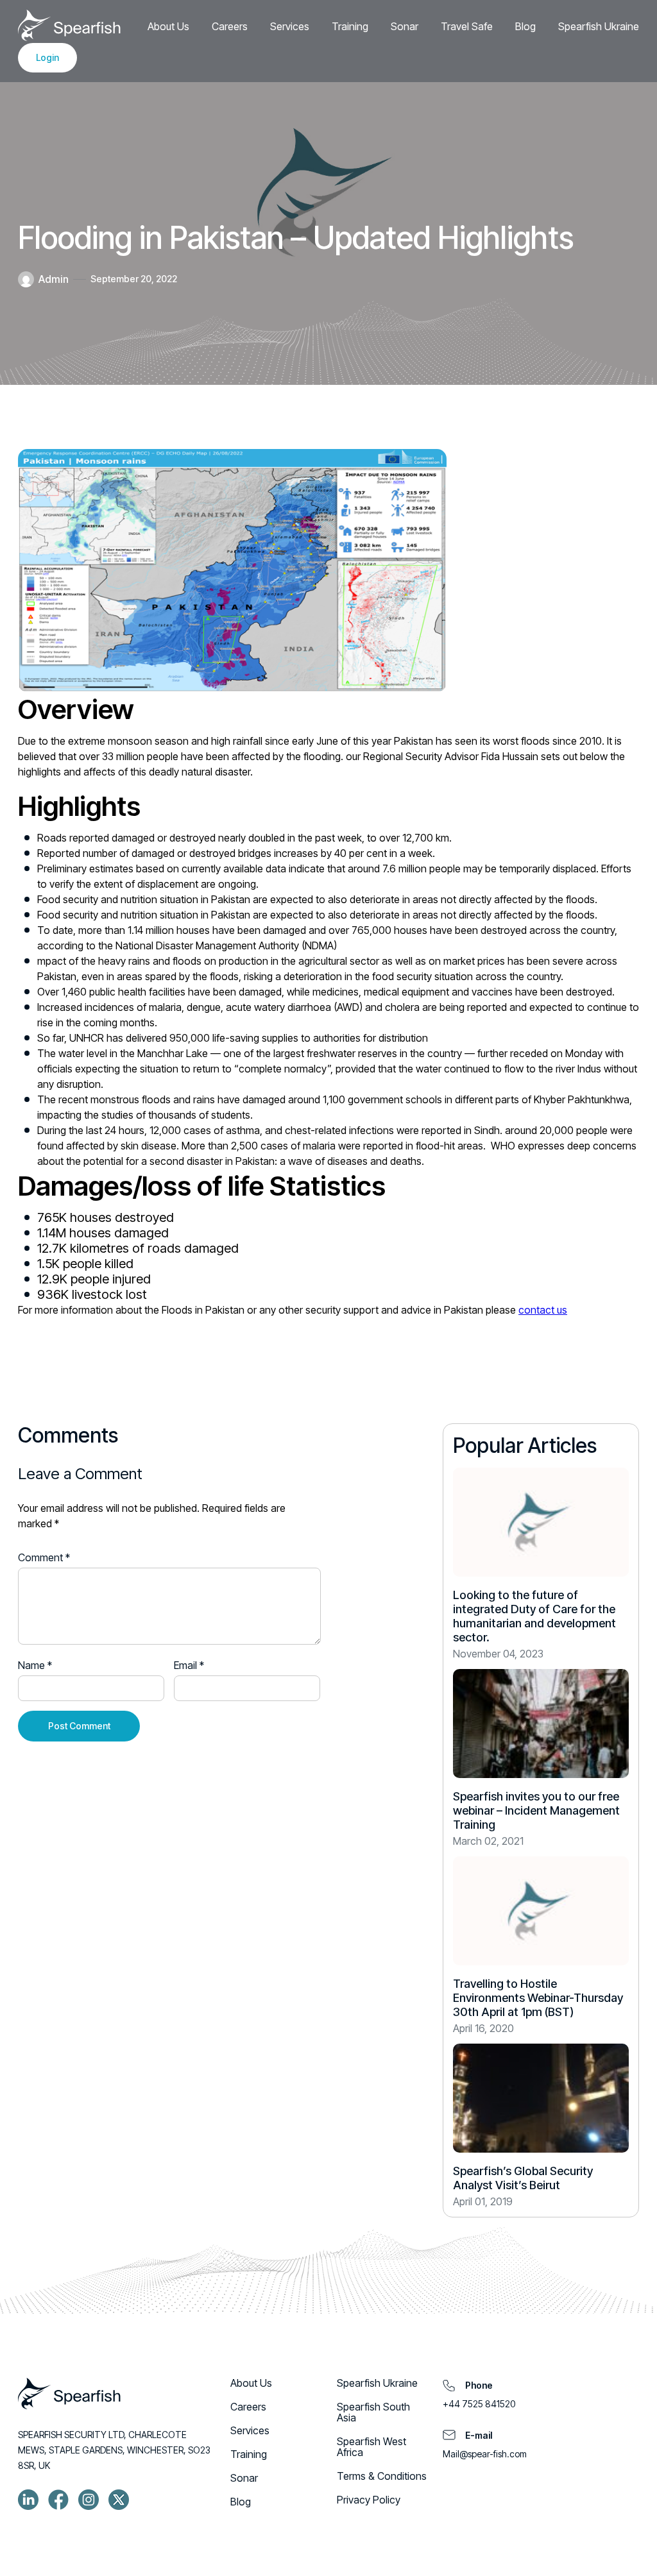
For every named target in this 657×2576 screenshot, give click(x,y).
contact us (543, 1310)
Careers (230, 26)
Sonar (405, 26)
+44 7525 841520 (479, 2404)
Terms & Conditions (382, 2476)
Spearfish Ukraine (599, 26)
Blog (525, 26)
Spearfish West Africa (371, 2447)
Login (47, 57)
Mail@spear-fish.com (485, 2454)
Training (350, 26)
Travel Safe (467, 26)
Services (290, 26)
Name (35, 1665)
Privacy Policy (369, 2500)
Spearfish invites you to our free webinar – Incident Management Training (536, 1810)
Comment (44, 1557)
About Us (168, 26)
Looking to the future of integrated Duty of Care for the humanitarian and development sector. (534, 1616)
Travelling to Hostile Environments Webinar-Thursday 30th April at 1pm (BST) (538, 1998)
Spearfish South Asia (373, 2412)
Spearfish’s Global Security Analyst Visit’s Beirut (523, 2178)
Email (189, 1665)
